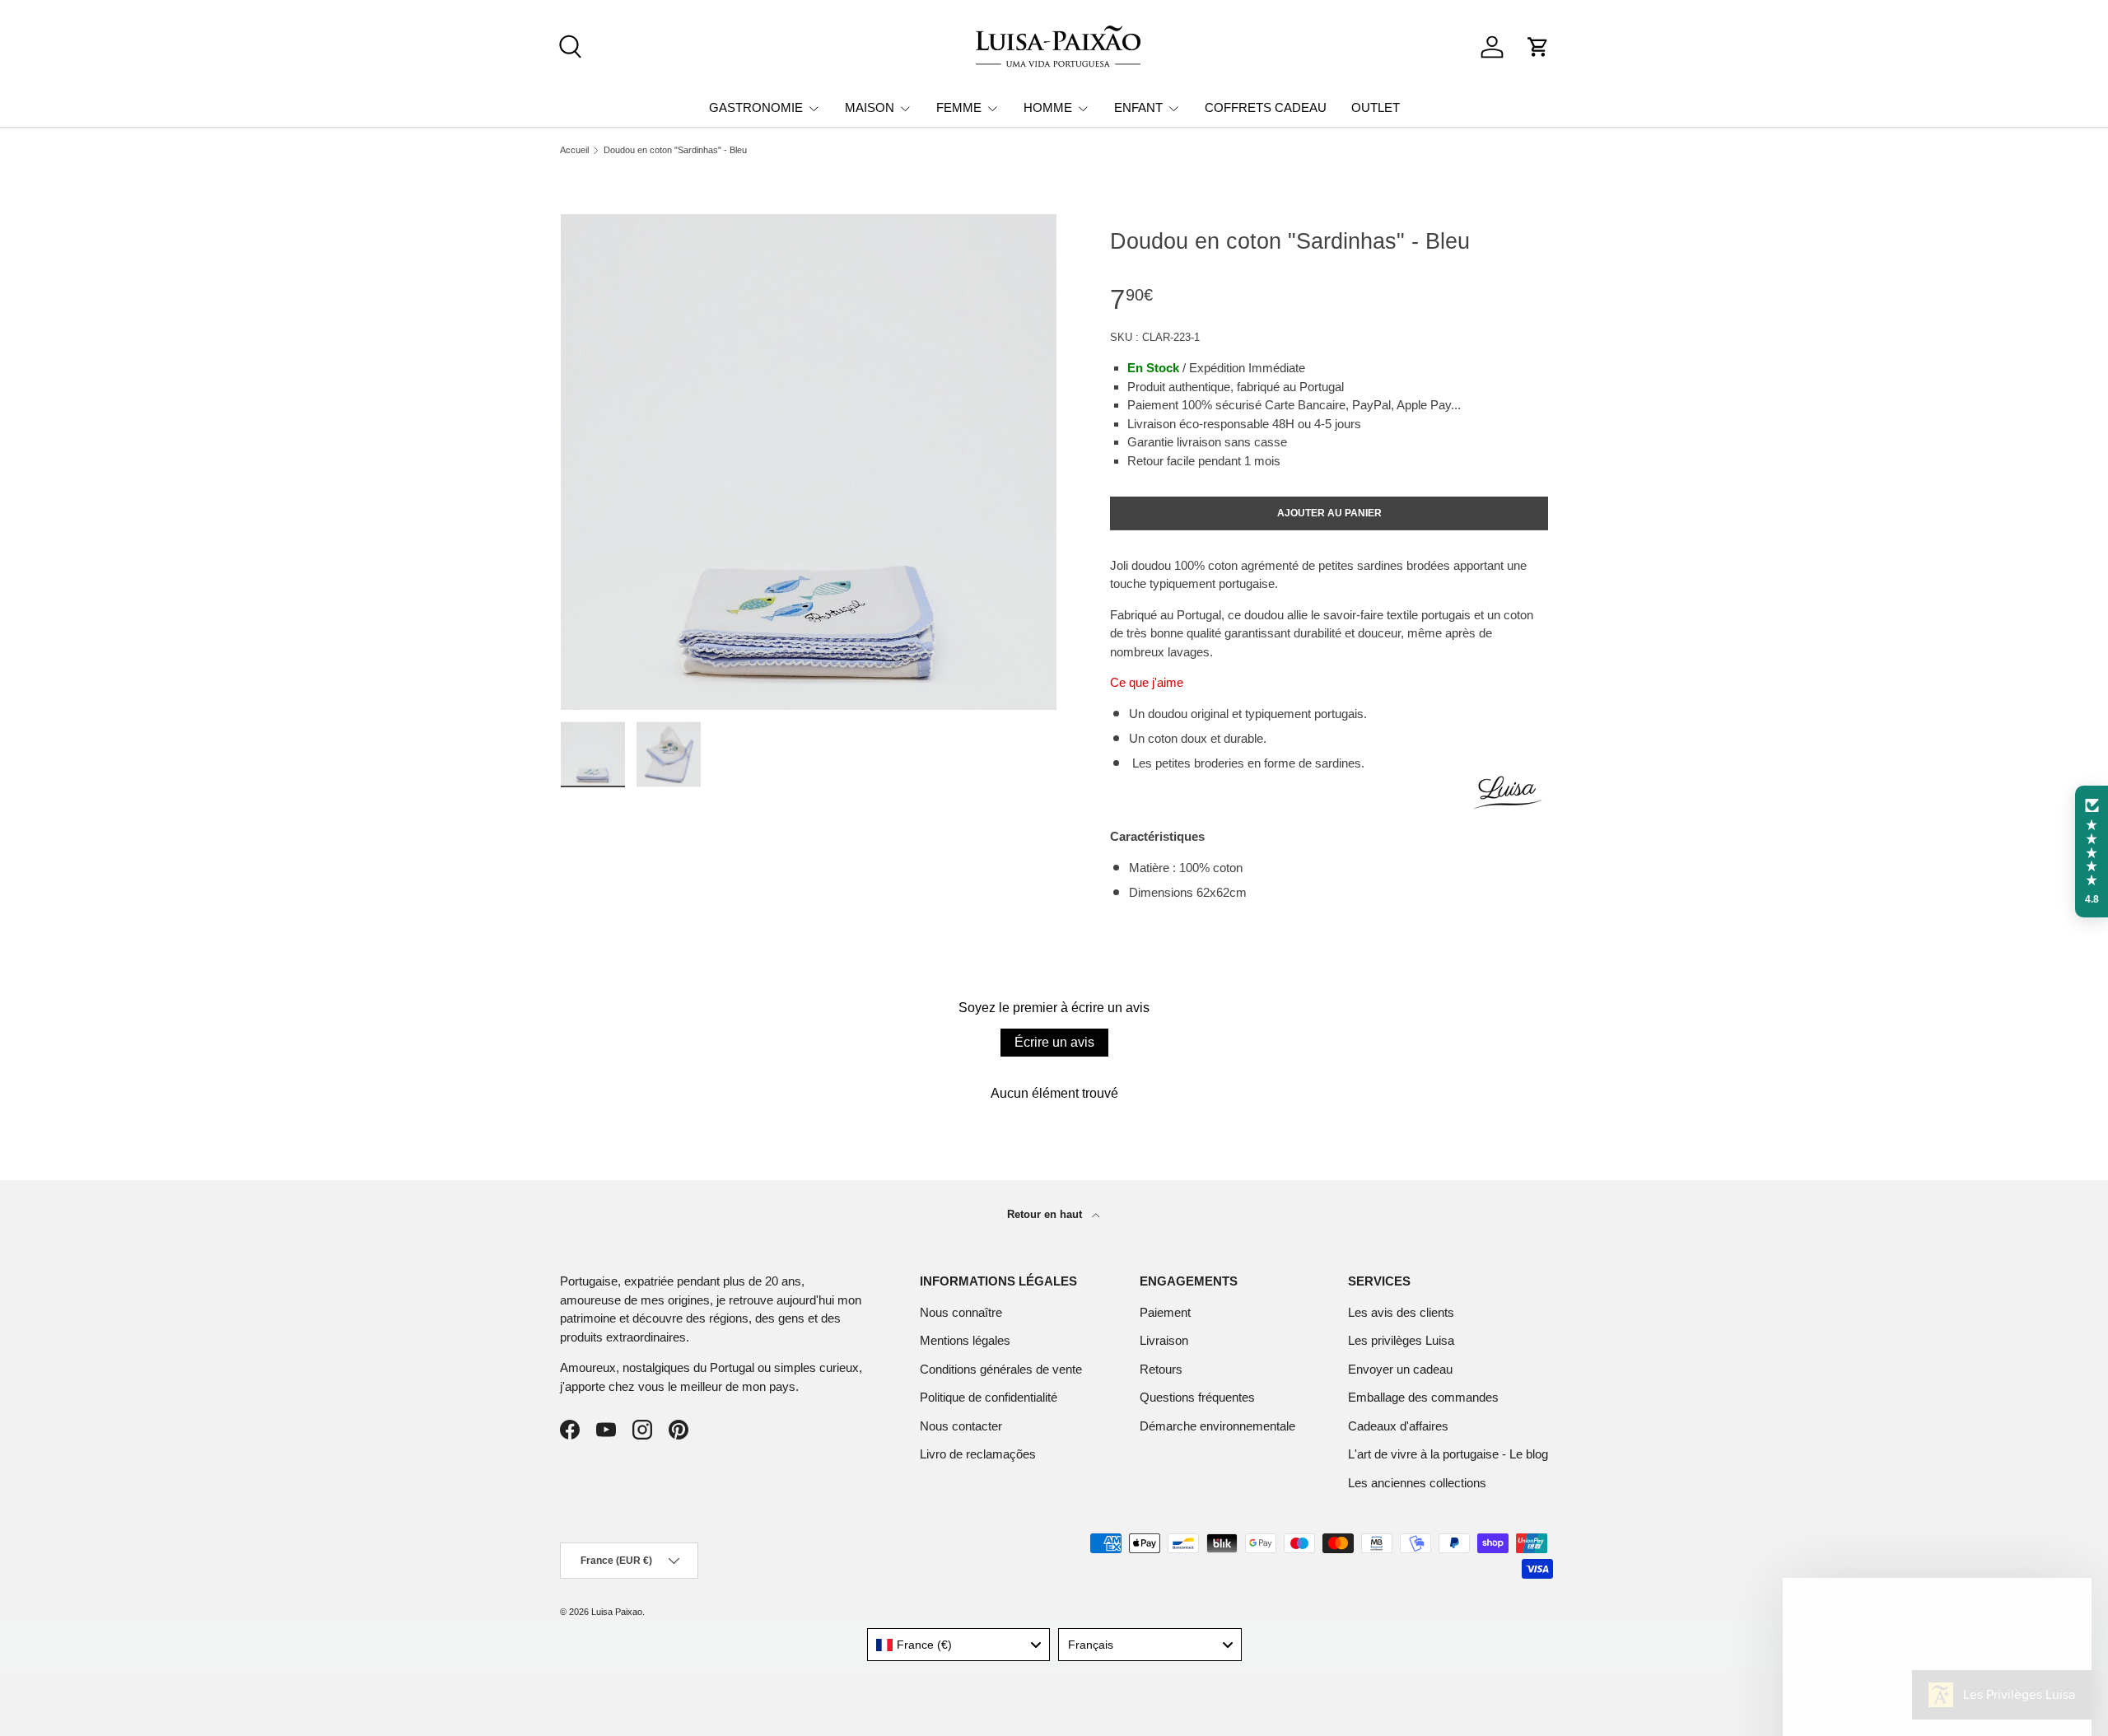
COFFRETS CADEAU (1266, 107)
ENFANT (1138, 107)
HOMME (1048, 107)
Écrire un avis (1054, 1042)
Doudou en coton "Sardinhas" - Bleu (675, 150)
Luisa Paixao (617, 1612)
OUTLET (1376, 107)
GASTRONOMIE (756, 107)
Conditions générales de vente (1001, 1369)
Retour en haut (1046, 1214)
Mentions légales (965, 1340)
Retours (1161, 1369)
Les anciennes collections (1417, 1483)
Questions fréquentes (1197, 1397)
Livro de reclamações (978, 1454)
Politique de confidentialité (989, 1397)
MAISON (870, 107)
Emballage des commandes (1423, 1397)
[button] (1538, 47)
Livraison (1164, 1340)
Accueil (574, 150)
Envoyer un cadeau (1400, 1369)
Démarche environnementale (1217, 1426)
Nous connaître (961, 1312)
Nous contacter (961, 1426)
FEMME (959, 107)
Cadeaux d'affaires (1398, 1426)
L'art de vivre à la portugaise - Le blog (1448, 1454)
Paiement (1165, 1312)
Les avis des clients (1401, 1312)
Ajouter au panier (1329, 513)
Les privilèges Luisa (1401, 1340)
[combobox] (959, 1645)
